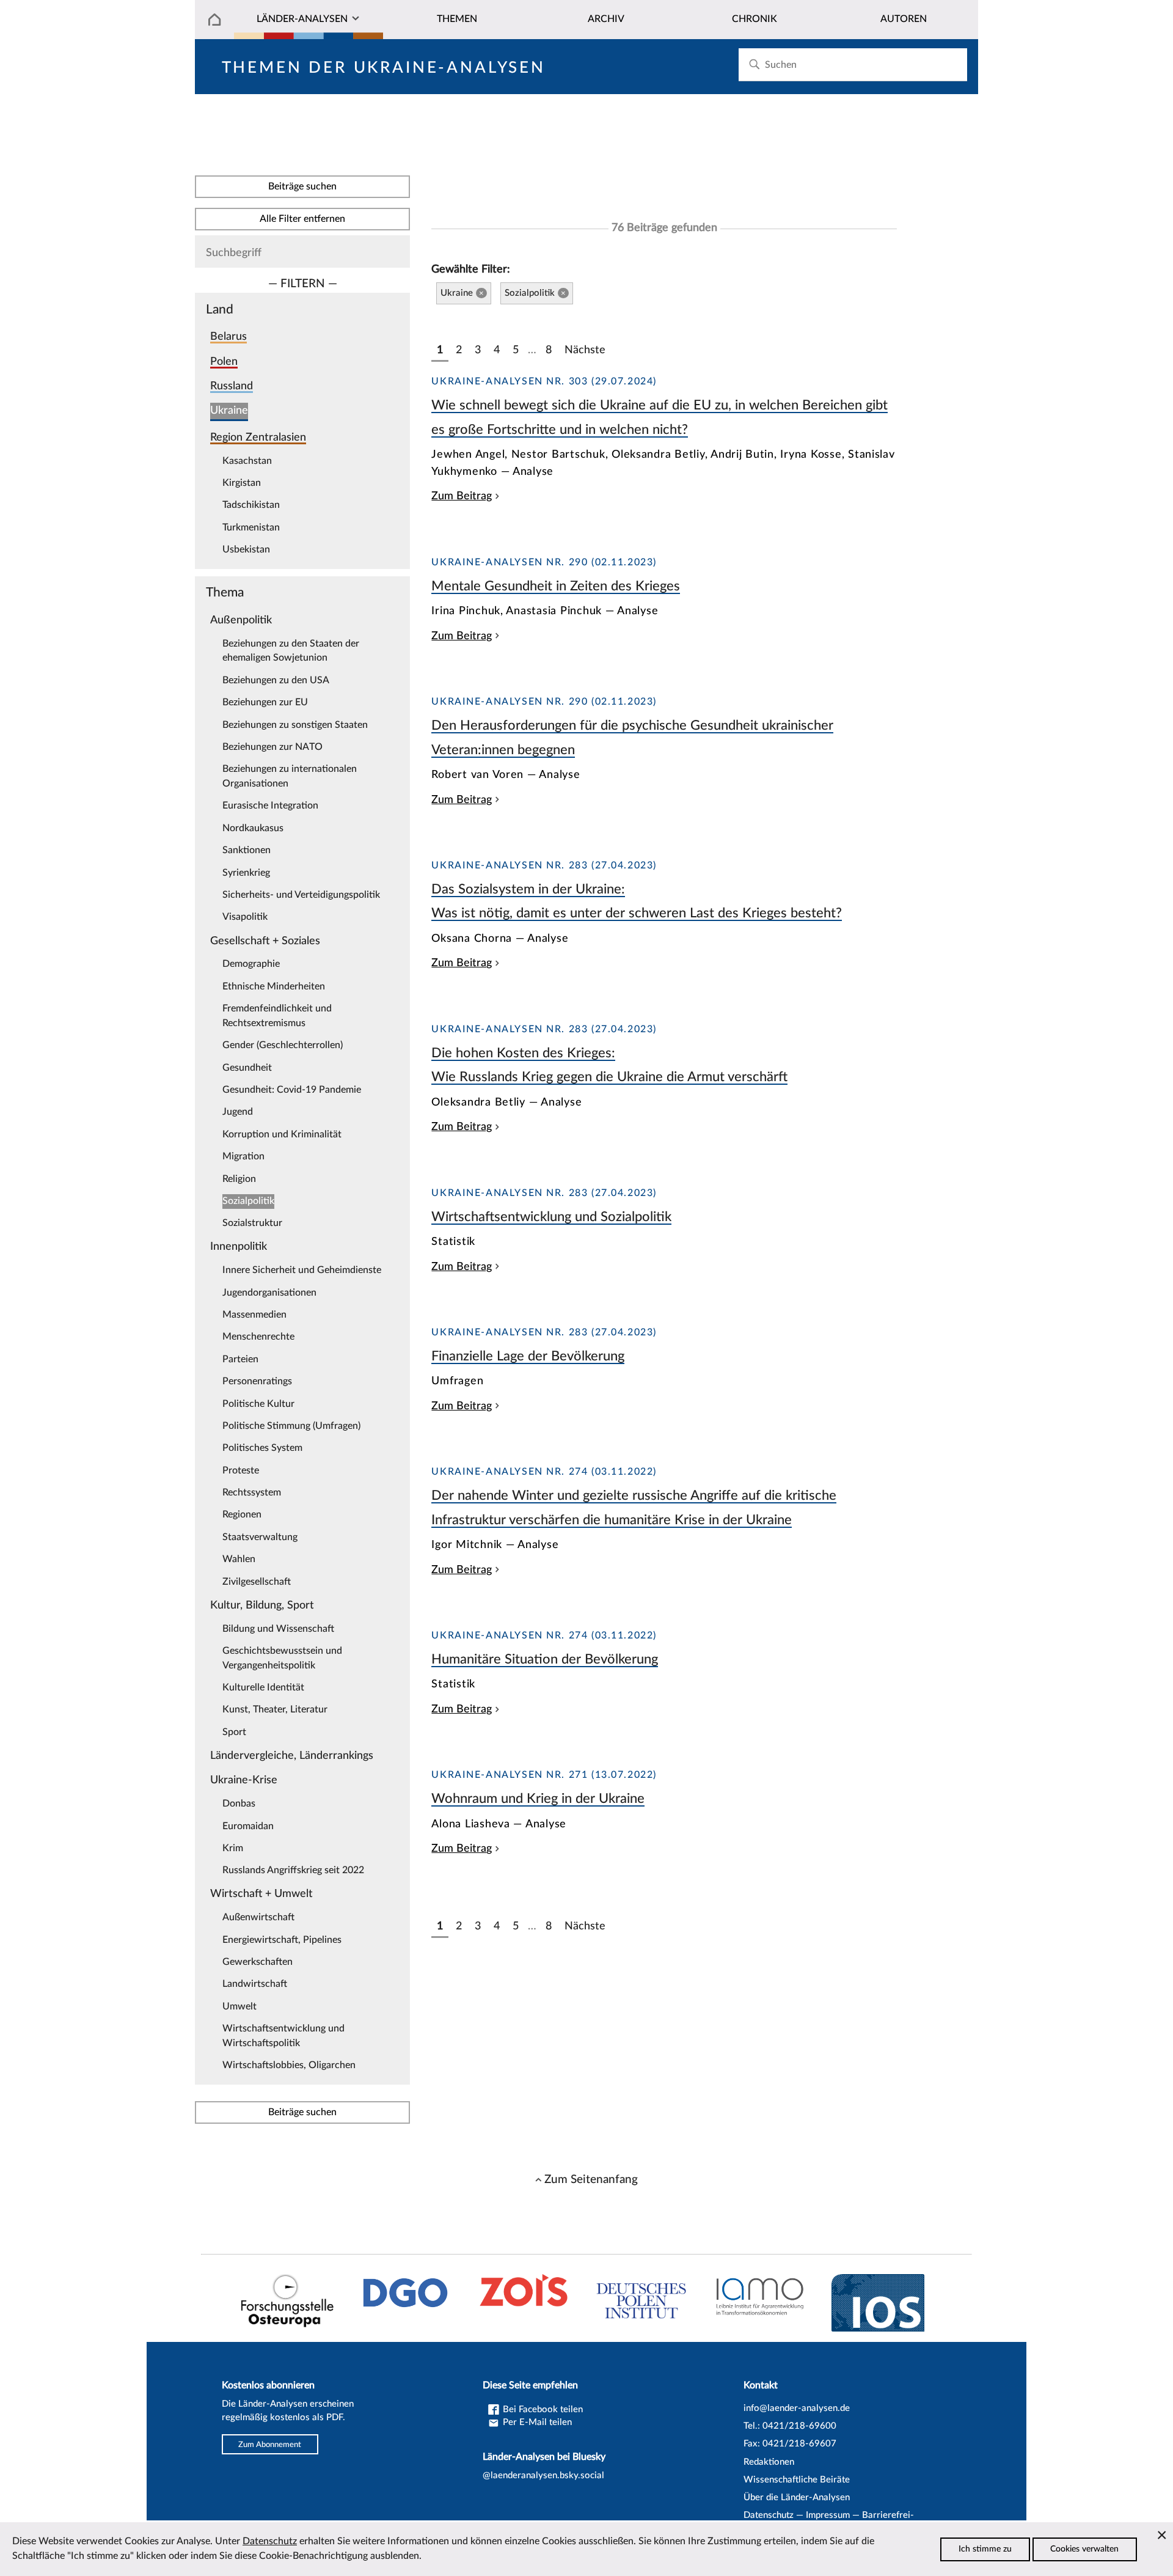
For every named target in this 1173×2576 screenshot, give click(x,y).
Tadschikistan (251, 505)
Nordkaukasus (253, 828)
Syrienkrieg (246, 873)
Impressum (828, 2515)
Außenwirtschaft (258, 1917)
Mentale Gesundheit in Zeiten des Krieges (556, 586)
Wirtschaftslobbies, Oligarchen (289, 2065)
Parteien (240, 1359)
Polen (224, 361)
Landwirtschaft (255, 1984)
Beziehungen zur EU (265, 702)
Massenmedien (254, 1315)
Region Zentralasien (258, 437)
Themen (457, 19)
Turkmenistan (251, 527)
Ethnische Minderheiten (274, 986)
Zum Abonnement (270, 2444)
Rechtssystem (252, 1492)
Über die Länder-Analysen (797, 2497)
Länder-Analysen (302, 19)
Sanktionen (247, 850)
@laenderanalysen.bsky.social (543, 2475)
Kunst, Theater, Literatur (275, 1709)
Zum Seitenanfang (591, 2179)
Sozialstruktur (252, 1223)
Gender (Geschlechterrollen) (283, 1045)
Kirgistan (242, 483)
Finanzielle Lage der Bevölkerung (528, 1356)
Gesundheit (247, 1068)
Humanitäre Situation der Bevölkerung (545, 1659)
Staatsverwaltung (260, 1537)
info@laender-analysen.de (797, 2408)
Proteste (241, 1470)
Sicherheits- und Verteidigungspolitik (301, 895)
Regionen (242, 1514)
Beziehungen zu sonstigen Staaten (295, 725)
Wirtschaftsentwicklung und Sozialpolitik (551, 1217)
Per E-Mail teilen (536, 2422)
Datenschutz (769, 2515)
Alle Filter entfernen (302, 219)
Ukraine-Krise (244, 1780)
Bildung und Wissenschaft (278, 1629)
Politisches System (262, 1448)
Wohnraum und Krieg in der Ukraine (538, 1799)
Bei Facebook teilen (542, 2409)
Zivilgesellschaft (257, 1582)
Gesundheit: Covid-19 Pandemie (292, 1090)
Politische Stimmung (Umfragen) (291, 1426)
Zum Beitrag (462, 496)
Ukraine (229, 410)
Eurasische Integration (270, 805)
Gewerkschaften (258, 1962)
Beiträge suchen (302, 186)
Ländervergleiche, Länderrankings (292, 1756)
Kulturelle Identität (263, 1687)
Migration (243, 1156)
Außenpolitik (241, 620)
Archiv (606, 19)
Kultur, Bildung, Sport (262, 1605)
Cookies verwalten (1084, 2549)
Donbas (239, 1804)
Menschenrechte (258, 1337)
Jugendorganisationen (269, 1293)
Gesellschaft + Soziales (265, 941)
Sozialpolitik (248, 1201)
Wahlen (239, 1559)
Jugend (238, 1112)
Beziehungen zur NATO (272, 747)
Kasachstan (247, 461)
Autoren (904, 19)
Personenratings (257, 1381)
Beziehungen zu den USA (276, 680)
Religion (239, 1179)
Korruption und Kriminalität (282, 1134)
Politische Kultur (258, 1404)
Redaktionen (769, 2462)
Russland (232, 386)
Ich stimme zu (985, 2549)
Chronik (755, 19)
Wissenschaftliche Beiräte (797, 2480)
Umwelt (239, 2006)
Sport (234, 1732)
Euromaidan (248, 1826)
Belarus (228, 336)
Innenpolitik (239, 1246)
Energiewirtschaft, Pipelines (282, 1940)
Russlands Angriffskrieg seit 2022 (293, 1870)
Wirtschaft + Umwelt (261, 1894)
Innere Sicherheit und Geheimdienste (302, 1270)
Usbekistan (246, 549)
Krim (233, 1848)
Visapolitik (245, 917)
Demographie (251, 964)
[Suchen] (754, 64)
